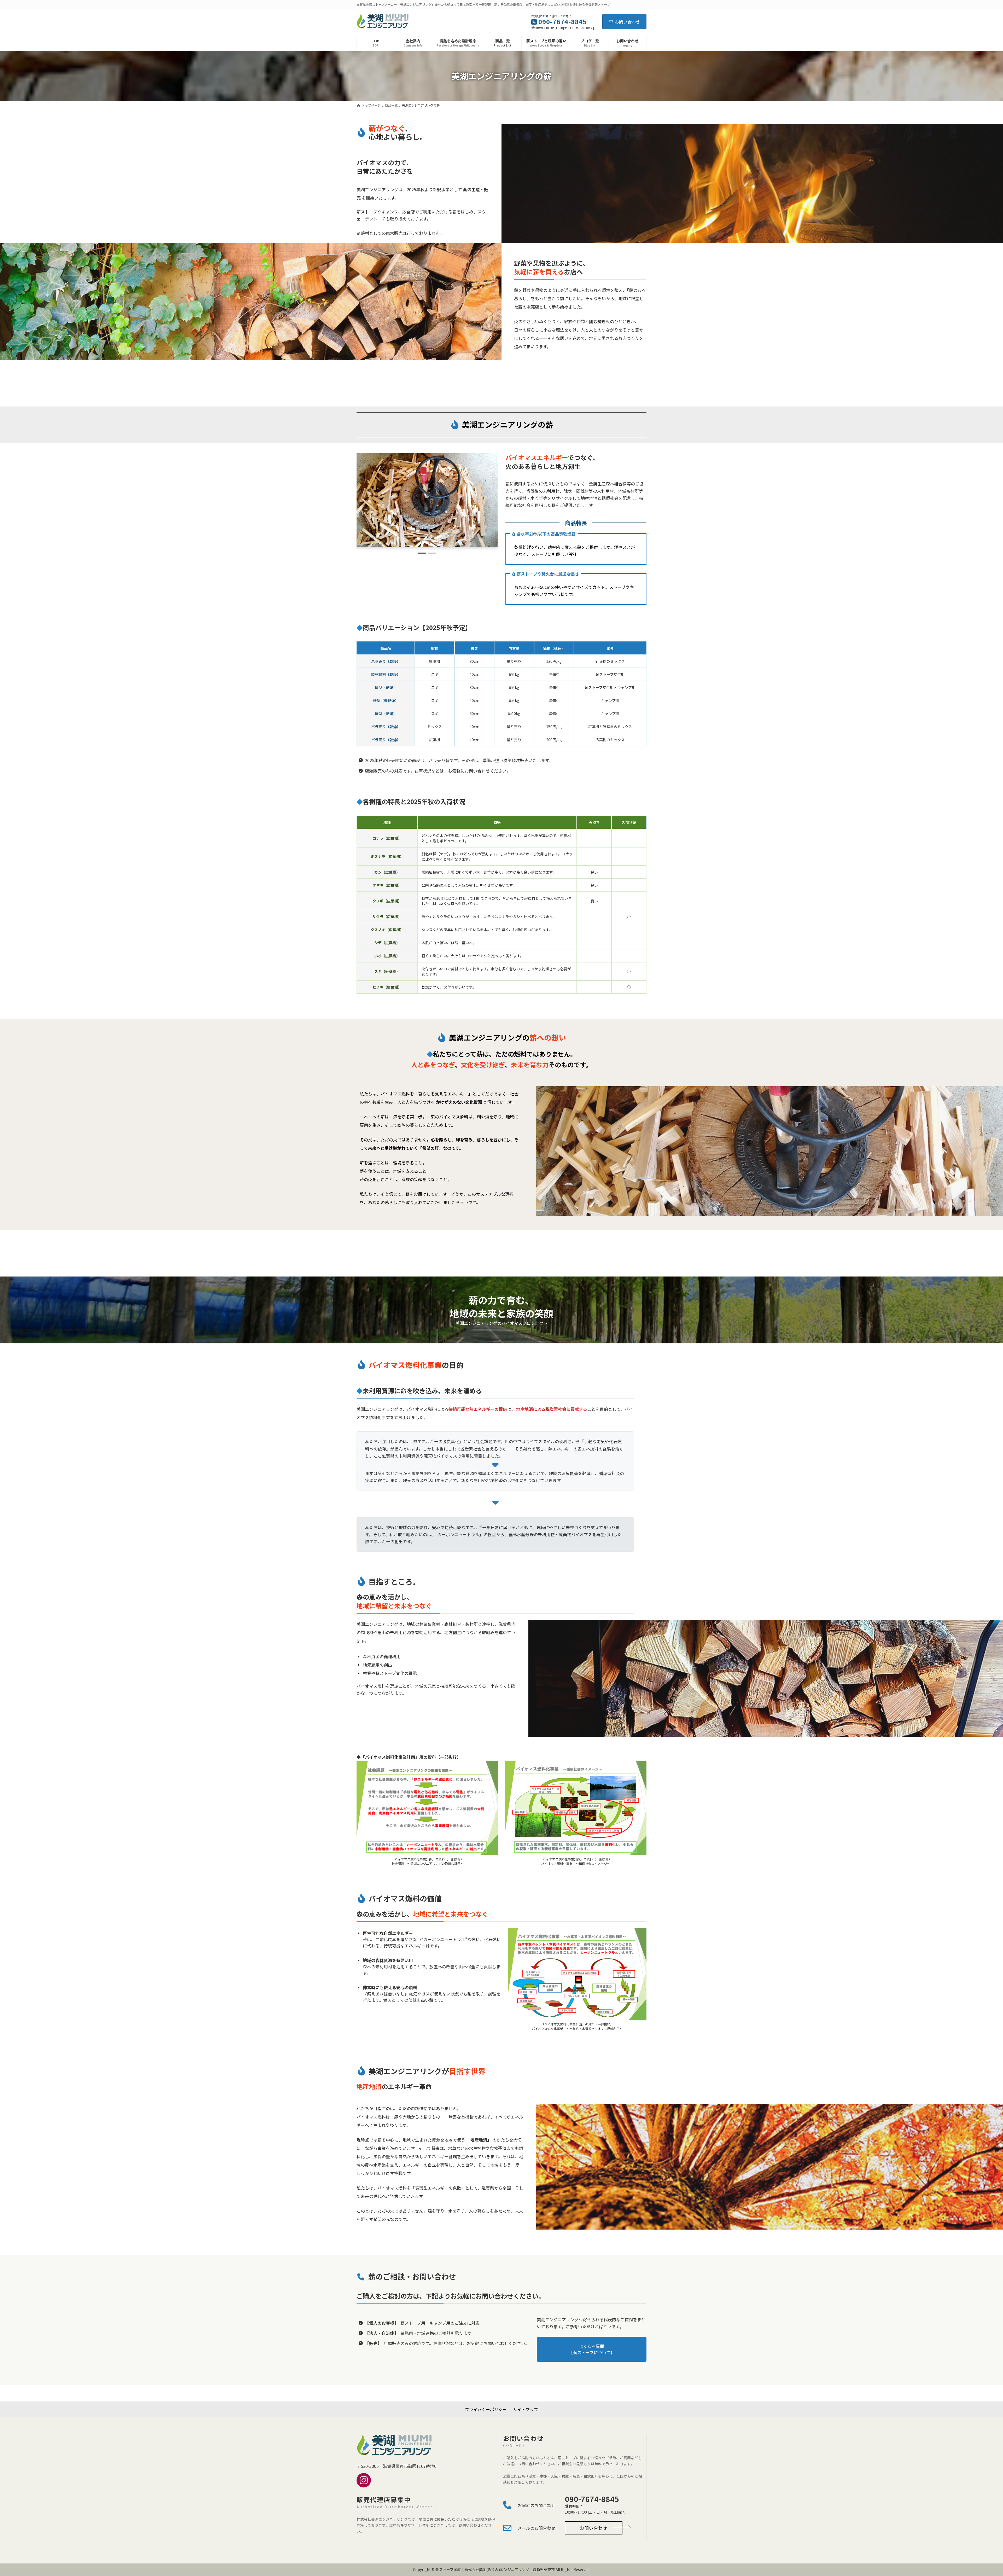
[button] (422, 553)
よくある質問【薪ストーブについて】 (592, 2349)
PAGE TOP (977, 2494)
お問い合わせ (627, 22)
